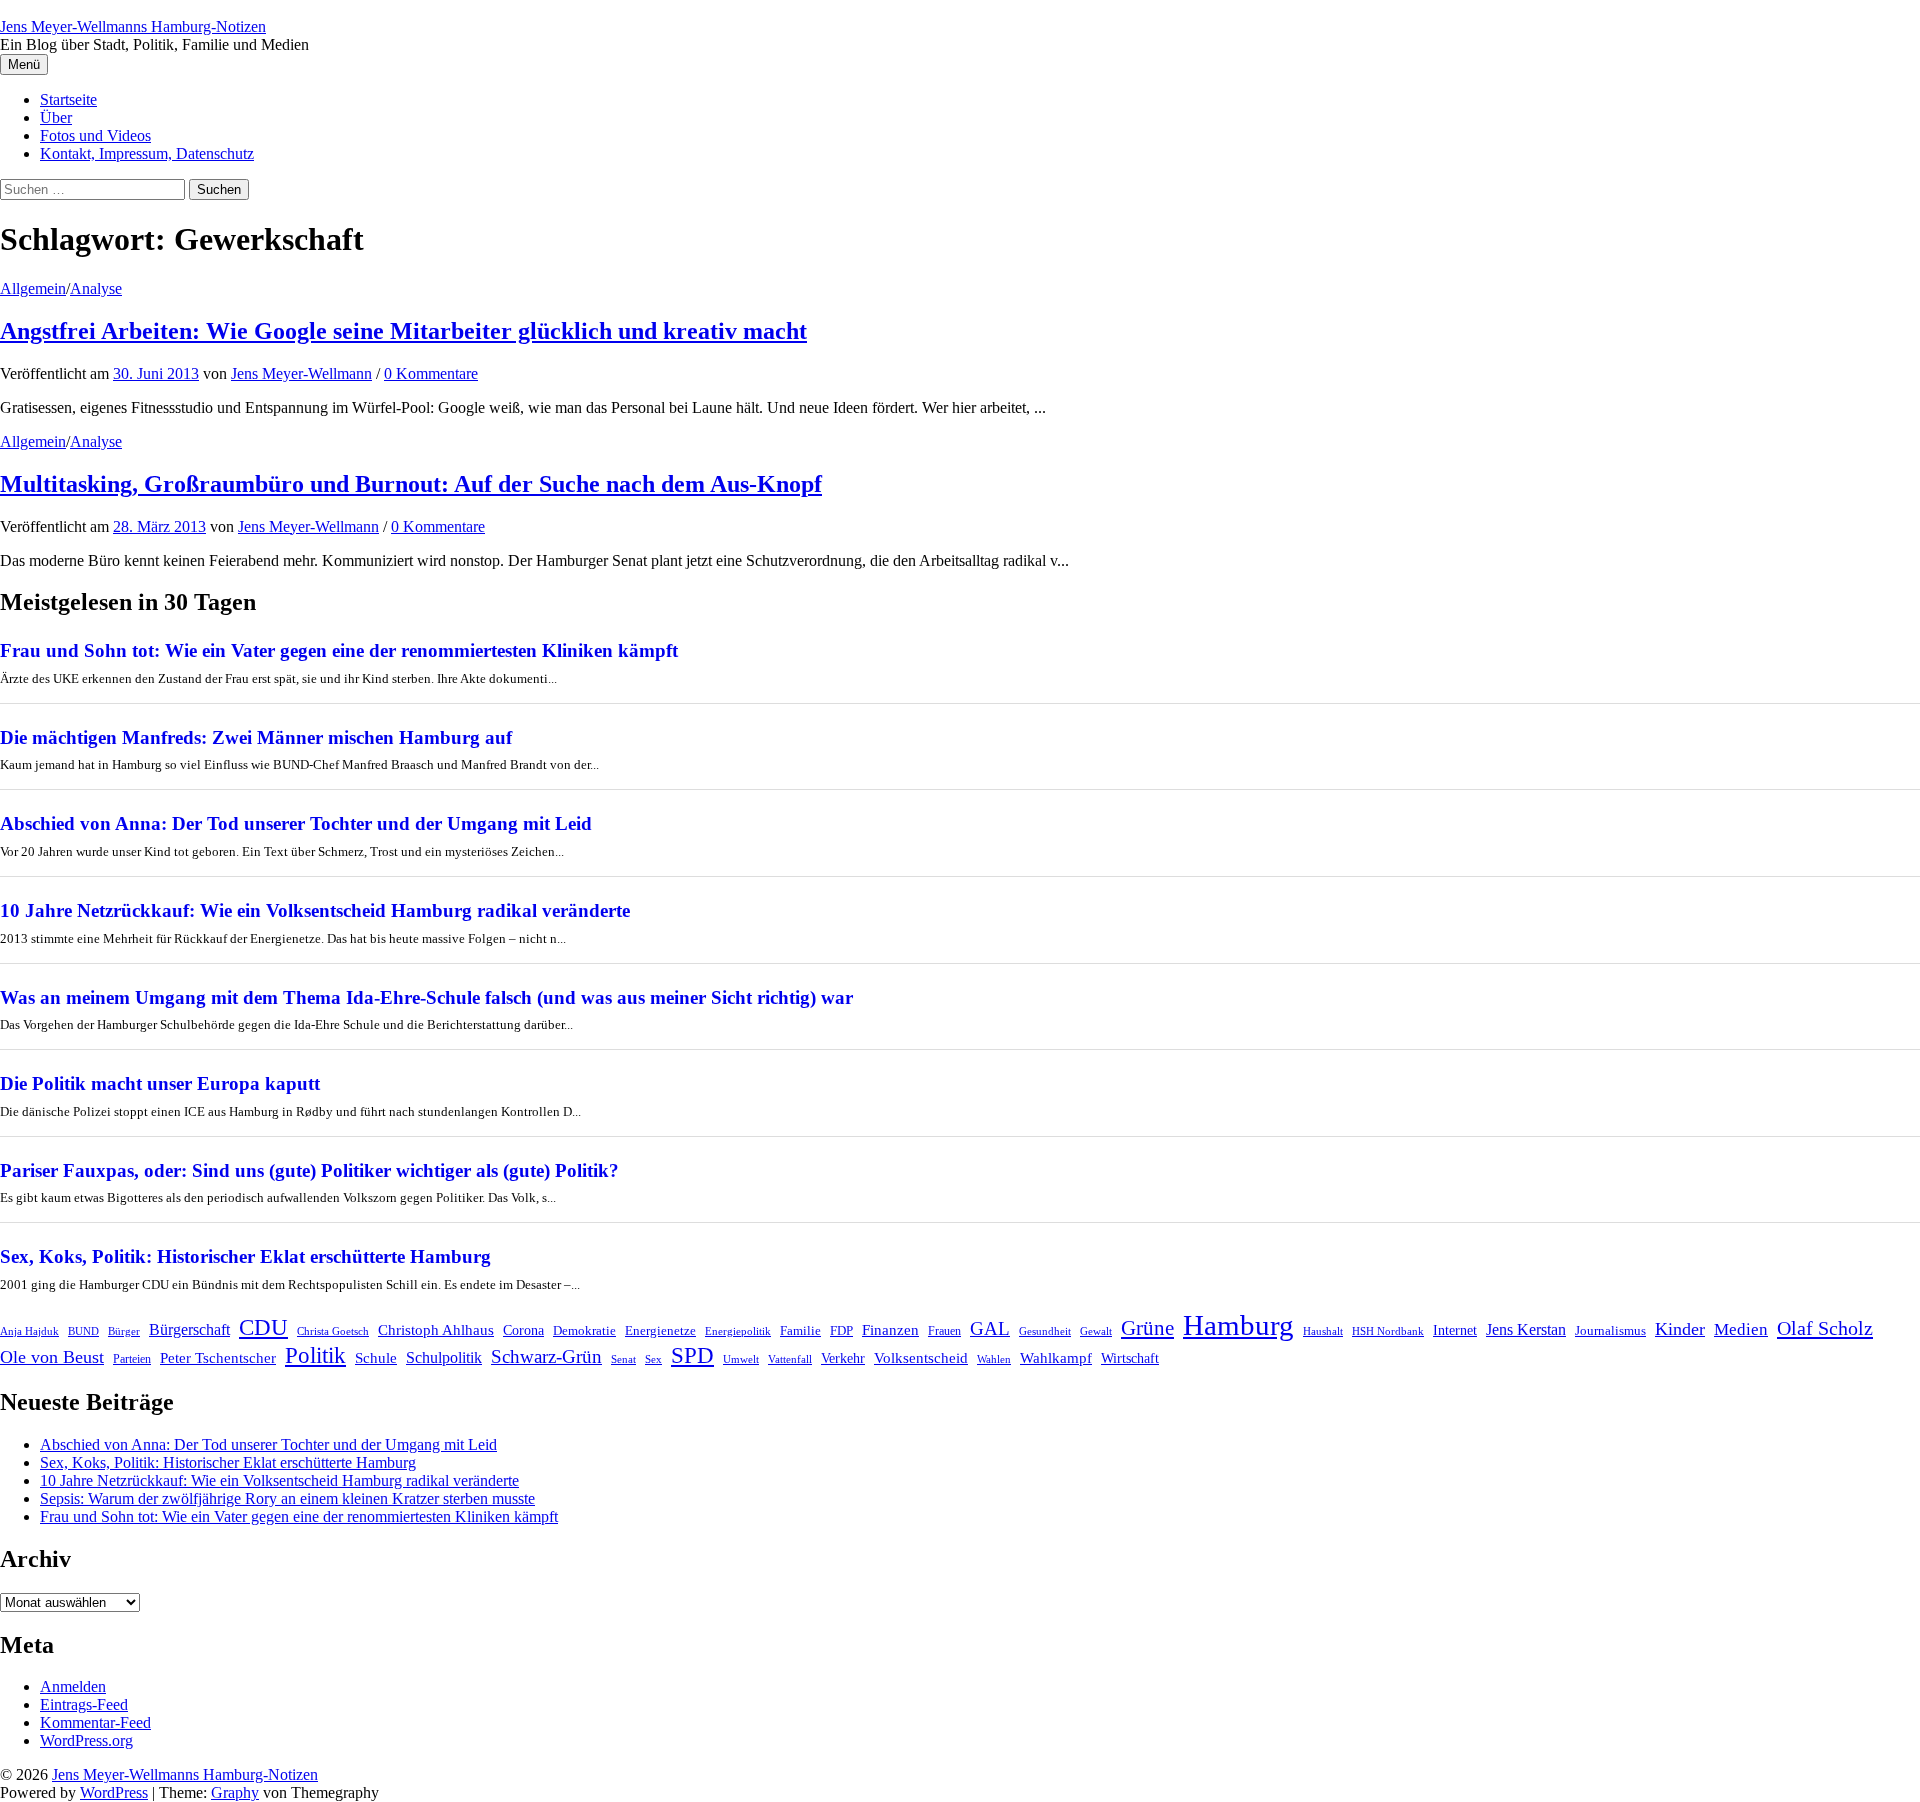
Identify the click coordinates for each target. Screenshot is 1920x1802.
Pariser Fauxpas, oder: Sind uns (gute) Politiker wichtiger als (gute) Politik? (309, 1170)
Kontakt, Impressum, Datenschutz (147, 153)
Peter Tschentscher (218, 1358)
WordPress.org (86, 1740)
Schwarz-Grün (546, 1356)
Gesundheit (1045, 1331)
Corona (523, 1330)
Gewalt (1096, 1331)
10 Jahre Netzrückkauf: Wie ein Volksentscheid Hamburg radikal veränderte (315, 910)
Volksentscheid (921, 1357)
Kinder (1680, 1329)
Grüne (1147, 1328)
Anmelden (73, 1686)
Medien (1741, 1329)
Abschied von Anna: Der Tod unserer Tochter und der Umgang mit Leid (296, 823)
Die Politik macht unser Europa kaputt (160, 1083)
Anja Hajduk (29, 1331)
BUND (83, 1331)
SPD (692, 1355)
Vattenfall (790, 1359)
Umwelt (741, 1359)
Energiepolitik (738, 1331)
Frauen (944, 1331)
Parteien (132, 1359)
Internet (1455, 1330)
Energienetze (660, 1330)
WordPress (114, 1792)
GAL (990, 1328)
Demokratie (584, 1330)
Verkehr (843, 1358)
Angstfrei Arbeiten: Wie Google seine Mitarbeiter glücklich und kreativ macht (403, 331)
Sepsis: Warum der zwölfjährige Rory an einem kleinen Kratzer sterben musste (287, 1498)
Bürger (124, 1331)
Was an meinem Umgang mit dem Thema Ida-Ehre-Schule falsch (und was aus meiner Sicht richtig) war (426, 997)
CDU (263, 1327)
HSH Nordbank (1388, 1331)
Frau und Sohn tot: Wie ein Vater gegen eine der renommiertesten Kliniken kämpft (339, 650)
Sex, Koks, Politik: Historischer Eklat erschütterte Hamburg (245, 1256)
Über (56, 117)
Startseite (68, 99)
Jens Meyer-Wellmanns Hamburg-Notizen (133, 26)
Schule (376, 1357)
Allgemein (33, 288)
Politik (315, 1355)
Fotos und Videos (95, 135)
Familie (800, 1330)
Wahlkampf (1056, 1357)
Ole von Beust (52, 1357)
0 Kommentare (431, 373)
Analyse (96, 288)
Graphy (235, 1792)
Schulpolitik (444, 1357)
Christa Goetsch (333, 1331)
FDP (841, 1330)
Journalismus (1610, 1331)
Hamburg (1238, 1325)
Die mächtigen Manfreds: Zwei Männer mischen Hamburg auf (256, 737)
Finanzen (890, 1330)
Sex (653, 1359)
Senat (623, 1359)
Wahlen (994, 1359)
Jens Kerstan (1526, 1330)
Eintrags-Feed (84, 1704)
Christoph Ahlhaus (436, 1329)
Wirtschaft (1130, 1358)
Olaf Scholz (1825, 1328)
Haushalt (1323, 1331)
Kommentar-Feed (95, 1722)
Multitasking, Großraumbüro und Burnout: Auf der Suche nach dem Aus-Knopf (411, 484)
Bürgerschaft (189, 1330)
